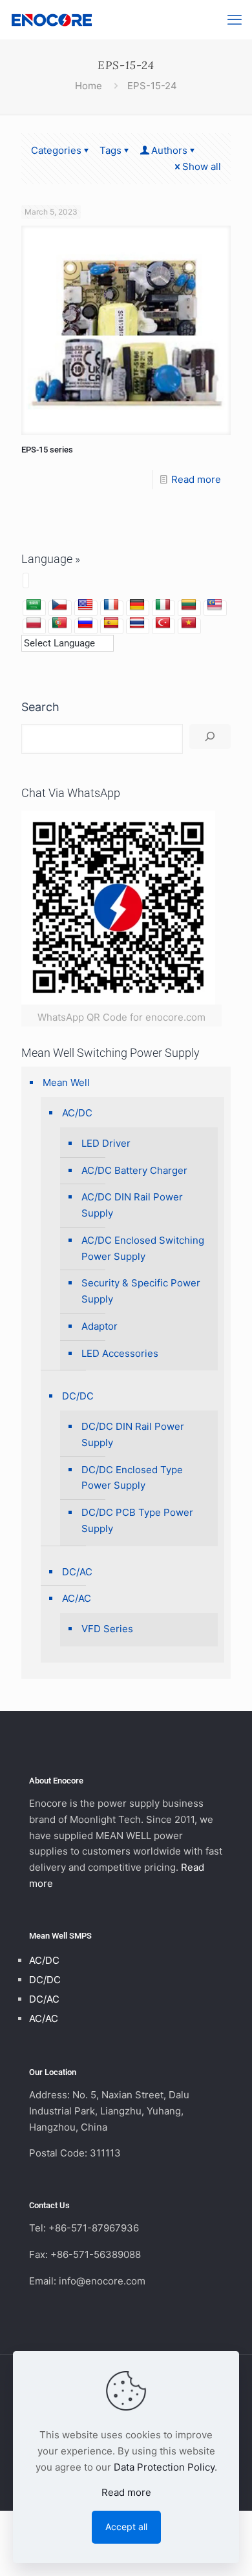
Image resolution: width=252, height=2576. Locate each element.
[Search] (210, 737)
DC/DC (78, 1396)
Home (89, 86)
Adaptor (100, 1326)
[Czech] (59, 605)
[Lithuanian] (189, 605)
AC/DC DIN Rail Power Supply (132, 1205)
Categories (56, 150)
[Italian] (163, 605)
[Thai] (137, 623)
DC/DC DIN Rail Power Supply (133, 1434)
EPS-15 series (47, 450)
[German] (137, 605)
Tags (110, 150)
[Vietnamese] (189, 623)
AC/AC (77, 1598)
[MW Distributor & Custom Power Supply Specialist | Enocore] (52, 19)
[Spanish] (111, 623)
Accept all (126, 2527)
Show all (202, 166)
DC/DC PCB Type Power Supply (137, 1520)
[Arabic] (34, 605)
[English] (85, 605)
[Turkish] (163, 623)
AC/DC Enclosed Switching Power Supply (143, 1248)
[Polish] (34, 623)
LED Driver (106, 1143)
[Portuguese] (59, 623)
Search (40, 707)
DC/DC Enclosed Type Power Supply (132, 1478)
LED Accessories (120, 1353)
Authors (169, 150)
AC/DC (77, 1113)
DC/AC (77, 1572)
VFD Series (107, 1629)
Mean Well (66, 1082)
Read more (196, 479)
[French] (111, 605)
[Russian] (85, 623)
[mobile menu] (235, 19)
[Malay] (215, 605)
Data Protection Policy (164, 2467)
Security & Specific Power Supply (141, 1291)
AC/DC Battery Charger (134, 1170)
